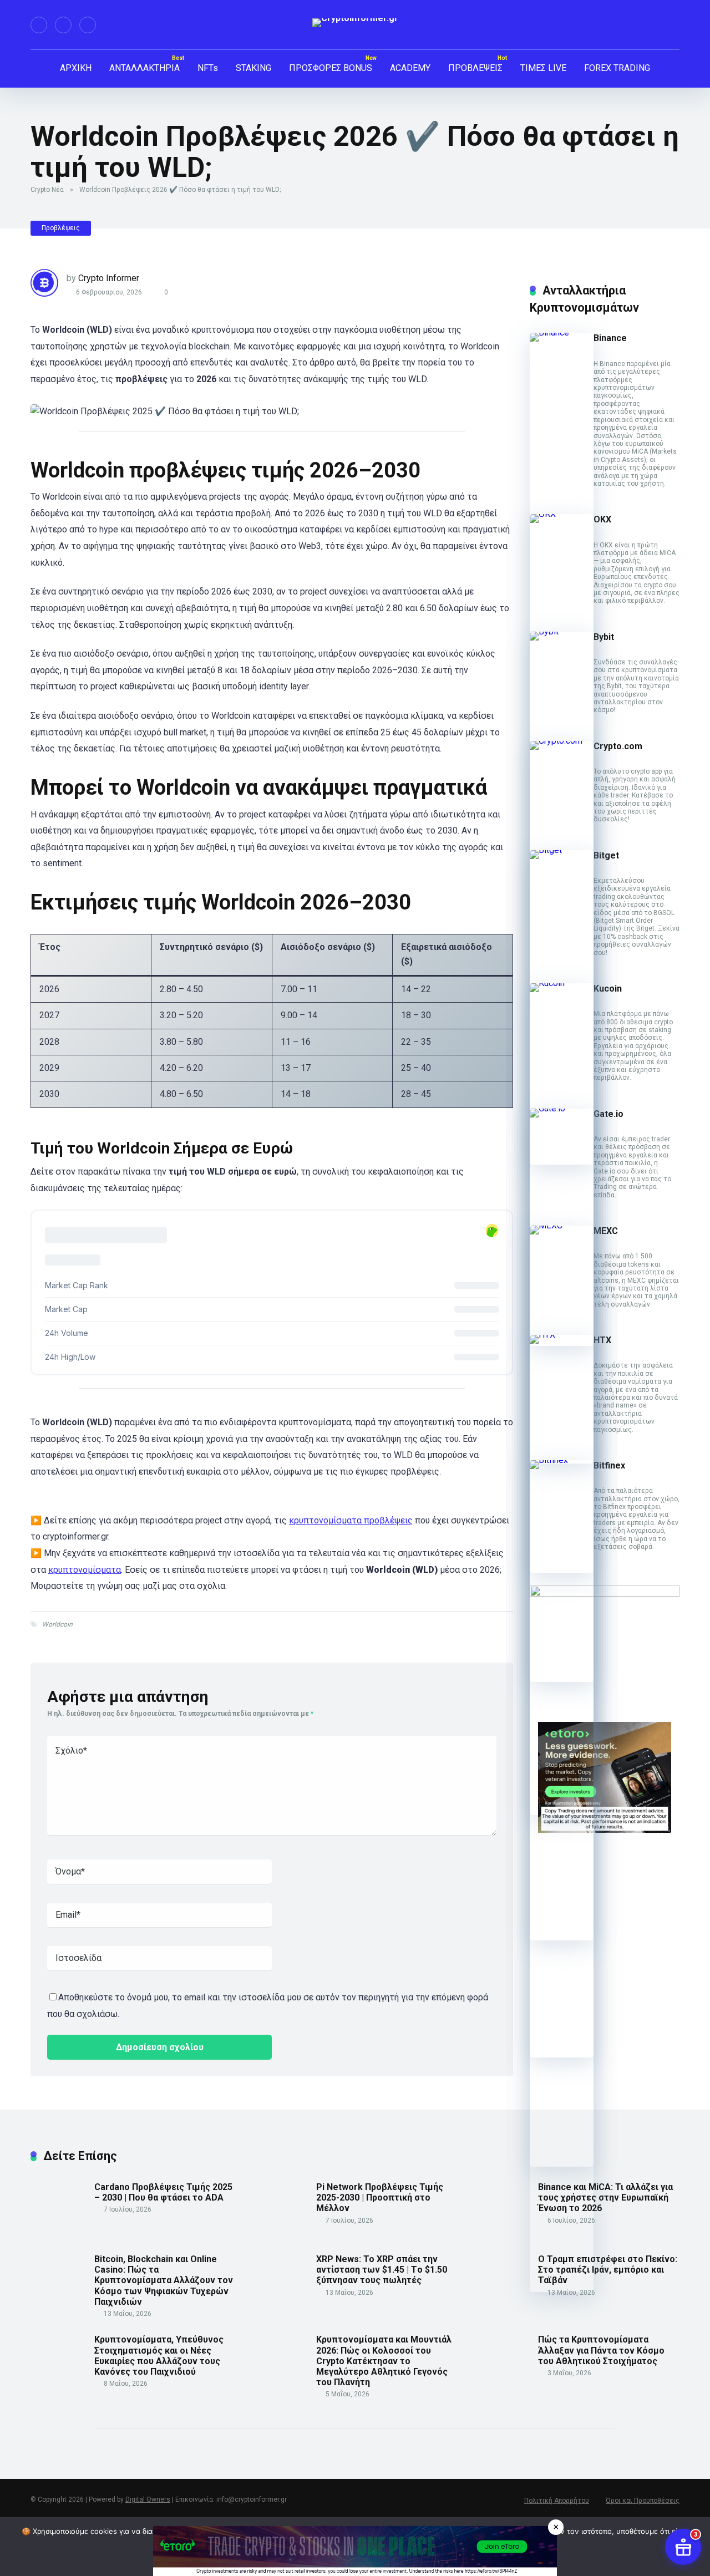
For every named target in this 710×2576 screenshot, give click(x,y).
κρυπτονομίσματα (85, 1570)
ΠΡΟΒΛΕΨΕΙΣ (475, 68)
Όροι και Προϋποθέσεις (643, 2501)
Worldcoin (57, 1624)
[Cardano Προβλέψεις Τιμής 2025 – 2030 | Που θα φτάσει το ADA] (58, 2234)
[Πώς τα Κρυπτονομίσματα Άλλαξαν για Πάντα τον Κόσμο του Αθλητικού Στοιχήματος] (502, 2387)
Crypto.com (618, 746)
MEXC (606, 1231)
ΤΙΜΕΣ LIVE (543, 68)
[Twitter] (63, 25)
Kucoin (608, 989)
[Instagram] (88, 25)
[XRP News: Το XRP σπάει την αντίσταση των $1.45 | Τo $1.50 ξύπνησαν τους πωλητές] (280, 2306)
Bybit (604, 637)
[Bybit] (562, 631)
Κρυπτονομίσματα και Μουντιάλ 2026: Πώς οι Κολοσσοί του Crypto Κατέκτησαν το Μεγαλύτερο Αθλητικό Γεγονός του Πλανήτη (384, 2361)
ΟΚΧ (602, 519)
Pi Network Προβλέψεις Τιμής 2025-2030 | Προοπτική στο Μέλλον (380, 2198)
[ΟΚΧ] (562, 514)
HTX (602, 1340)
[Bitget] (562, 850)
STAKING (253, 68)
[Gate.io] (562, 1108)
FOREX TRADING (617, 68)
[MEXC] (562, 1225)
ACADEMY (410, 68)
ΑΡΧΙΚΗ (76, 68)
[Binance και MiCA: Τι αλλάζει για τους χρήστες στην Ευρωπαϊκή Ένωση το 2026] (502, 2234)
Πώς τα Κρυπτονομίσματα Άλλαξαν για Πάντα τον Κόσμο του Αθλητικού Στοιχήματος (601, 2350)
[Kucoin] (562, 983)
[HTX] (562, 1335)
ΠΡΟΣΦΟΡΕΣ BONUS (331, 68)
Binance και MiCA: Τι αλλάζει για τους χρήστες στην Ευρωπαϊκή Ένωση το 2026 (605, 2198)
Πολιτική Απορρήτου (557, 2501)
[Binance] (562, 332)
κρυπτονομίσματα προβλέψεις (351, 1520)
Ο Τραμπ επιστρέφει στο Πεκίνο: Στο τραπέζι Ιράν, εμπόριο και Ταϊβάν (608, 2270)
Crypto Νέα (47, 190)
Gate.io (608, 1114)
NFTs (208, 68)
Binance (610, 338)
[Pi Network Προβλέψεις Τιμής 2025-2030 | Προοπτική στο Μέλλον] (280, 2234)
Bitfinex (609, 1465)
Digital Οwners (148, 2499)
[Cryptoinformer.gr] (355, 23)
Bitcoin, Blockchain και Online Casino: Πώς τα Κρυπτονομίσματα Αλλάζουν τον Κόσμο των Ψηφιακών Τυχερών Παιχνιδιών (164, 2280)
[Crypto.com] (562, 741)
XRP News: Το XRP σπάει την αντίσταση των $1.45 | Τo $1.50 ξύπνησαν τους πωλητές (382, 2270)
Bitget (606, 855)
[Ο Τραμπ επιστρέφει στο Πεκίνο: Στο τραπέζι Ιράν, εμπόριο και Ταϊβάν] (502, 2306)
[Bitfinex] (562, 1460)
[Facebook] (39, 25)
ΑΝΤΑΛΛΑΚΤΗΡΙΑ (144, 68)
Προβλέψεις (61, 228)
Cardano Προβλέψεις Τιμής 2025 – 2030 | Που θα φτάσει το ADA (163, 2192)
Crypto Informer (109, 278)
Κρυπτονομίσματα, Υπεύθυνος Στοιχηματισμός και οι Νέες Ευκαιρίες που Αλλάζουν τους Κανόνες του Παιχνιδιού (159, 2356)
